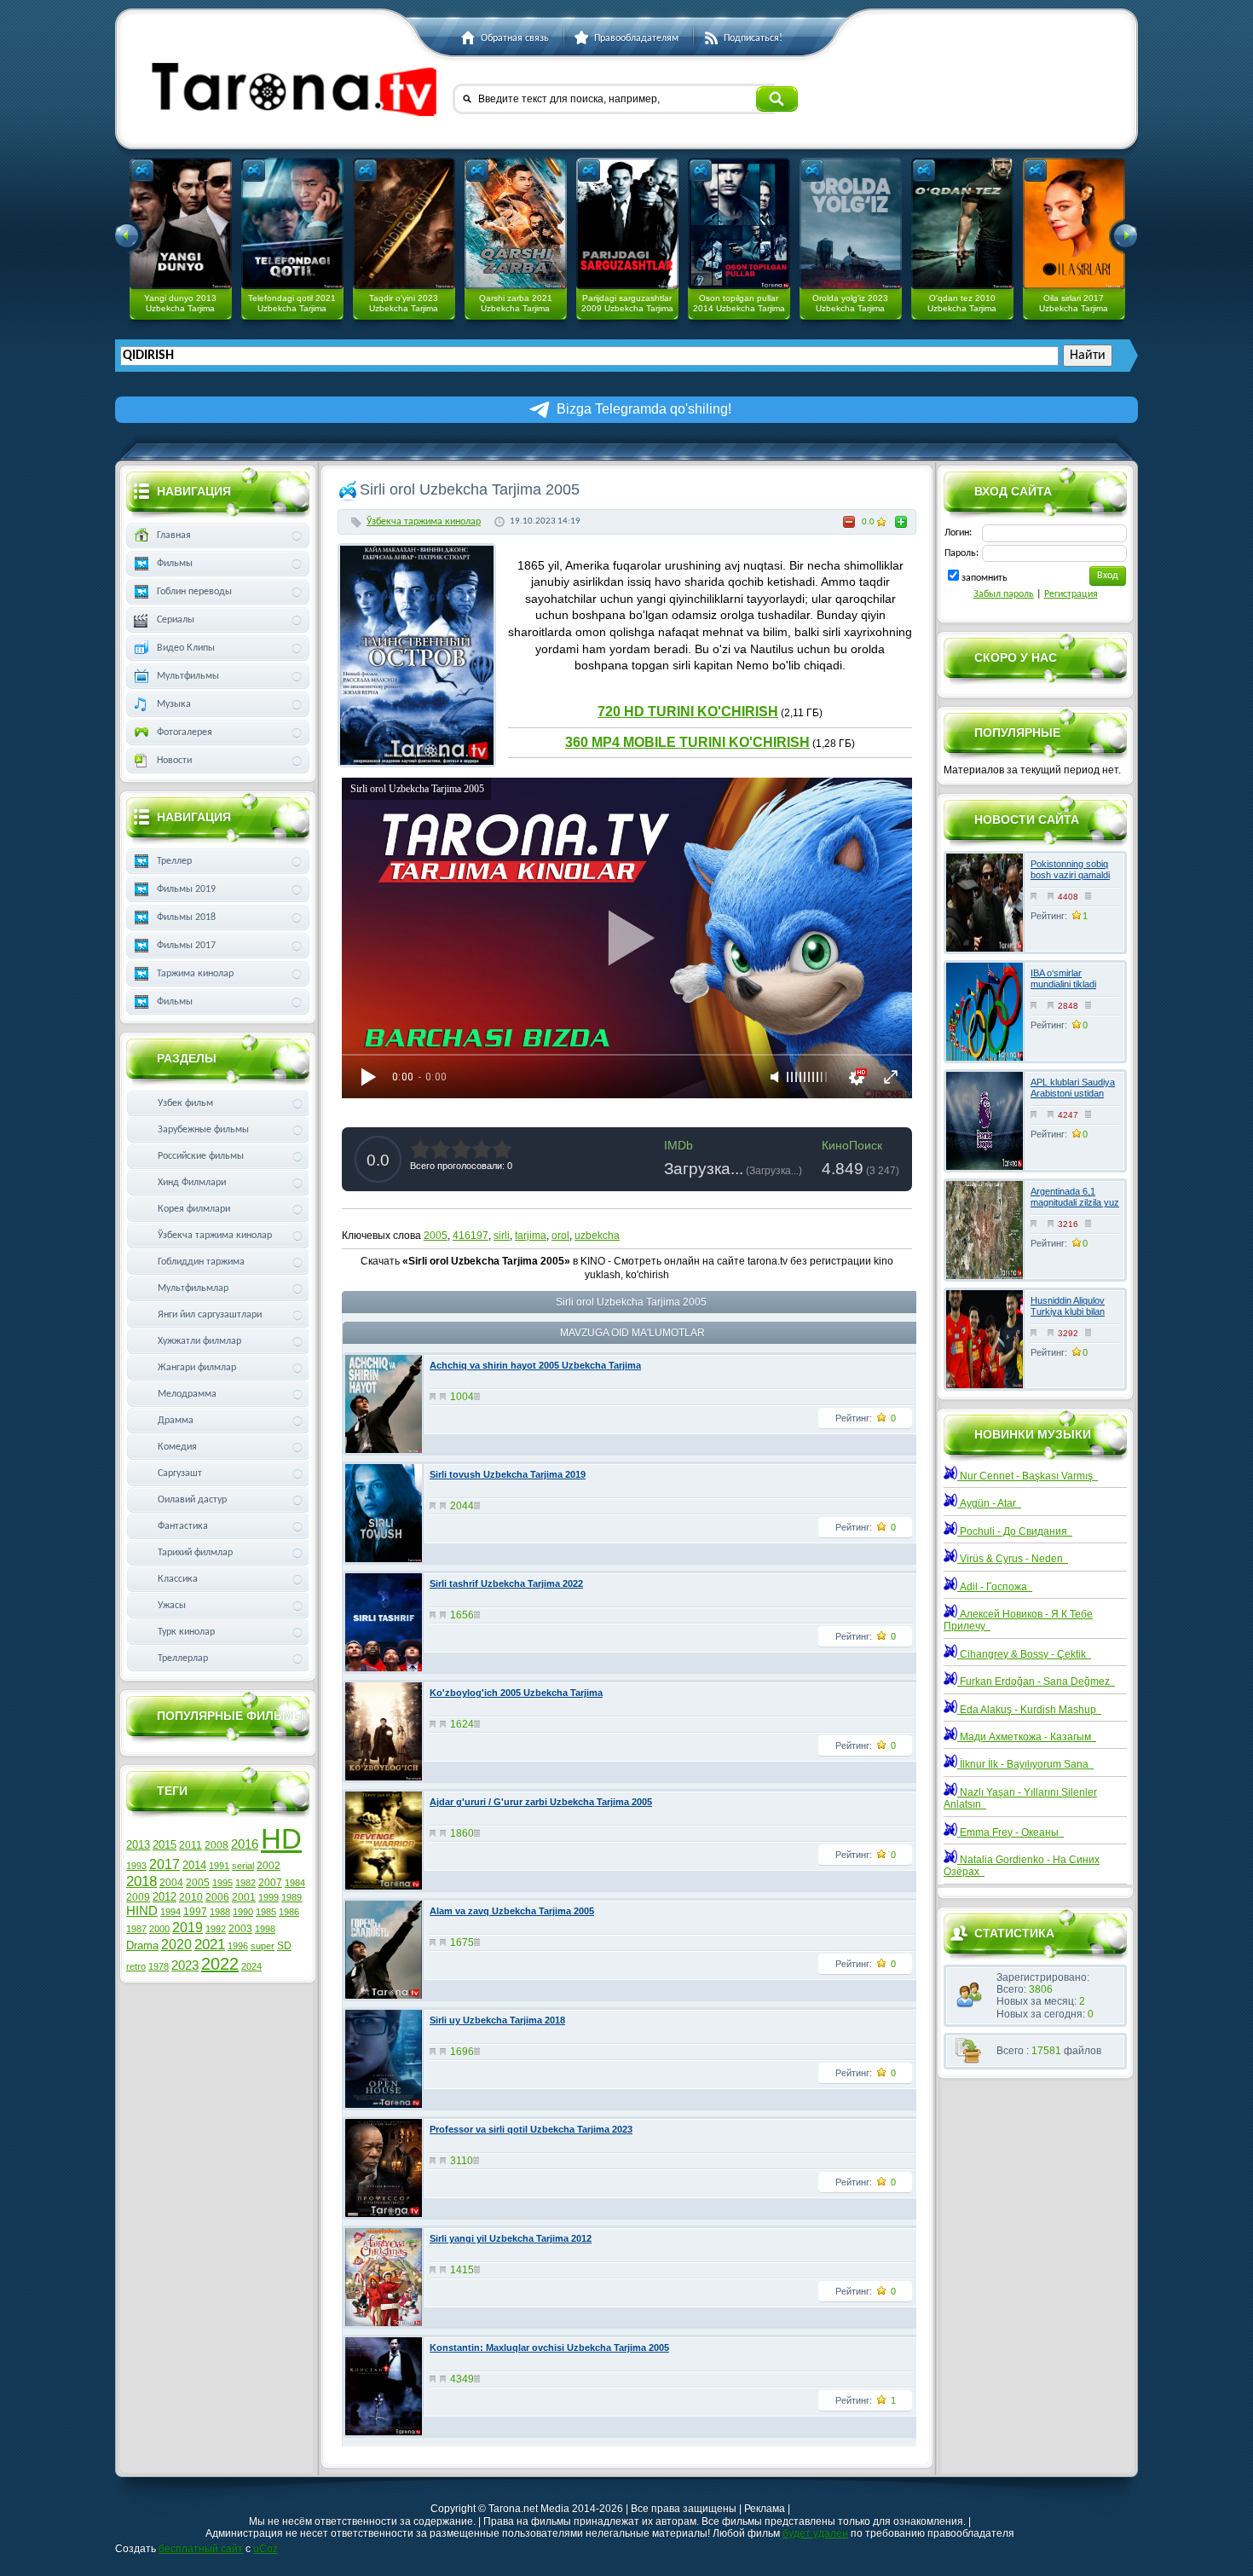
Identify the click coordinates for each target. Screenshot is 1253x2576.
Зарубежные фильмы (203, 1130)
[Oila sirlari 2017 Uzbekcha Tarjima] (1074, 223)
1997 (195, 1912)
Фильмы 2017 (186, 946)
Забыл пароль (1004, 594)
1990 (243, 1912)
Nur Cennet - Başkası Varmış (1028, 1476)
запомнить (984, 578)
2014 (194, 1865)
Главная (174, 535)
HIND (142, 1911)
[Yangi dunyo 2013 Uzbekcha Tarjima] (181, 223)
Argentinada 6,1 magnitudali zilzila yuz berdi (1075, 1202)
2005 (436, 1236)
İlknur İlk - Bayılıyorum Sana (1025, 1764)
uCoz (266, 2549)
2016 (245, 1844)
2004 (171, 1883)
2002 (268, 1866)
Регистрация (1071, 594)
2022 (220, 1964)
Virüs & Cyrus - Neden (1013, 1559)
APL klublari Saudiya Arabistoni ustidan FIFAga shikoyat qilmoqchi (1073, 1099)
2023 (185, 1965)
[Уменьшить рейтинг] (849, 522)
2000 (159, 1929)
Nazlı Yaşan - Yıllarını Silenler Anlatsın (1020, 1798)
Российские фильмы (201, 1156)
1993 (136, 1866)
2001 (244, 1897)
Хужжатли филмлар (199, 1341)
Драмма (176, 1421)
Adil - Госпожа (995, 1587)
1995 (222, 1883)
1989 (292, 1897)
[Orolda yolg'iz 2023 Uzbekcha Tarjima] (851, 223)
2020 (176, 1945)
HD (281, 1839)
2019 (188, 1928)
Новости (174, 761)
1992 (216, 1929)
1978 (159, 1966)
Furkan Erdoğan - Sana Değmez (1036, 1682)
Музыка (174, 704)
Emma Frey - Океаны (1010, 1832)
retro (136, 1966)
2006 (217, 1897)
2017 (165, 1864)
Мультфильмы (188, 676)
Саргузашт (180, 1473)
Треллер (174, 861)
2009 (138, 1897)
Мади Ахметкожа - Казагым (1027, 1737)
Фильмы (175, 564)
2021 (210, 1944)
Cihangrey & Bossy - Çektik (1024, 1654)
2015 (165, 1845)
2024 (251, 1966)
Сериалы (176, 620)
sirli (502, 1236)
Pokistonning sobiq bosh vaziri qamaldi (1070, 869)
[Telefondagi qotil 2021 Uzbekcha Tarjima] (292, 223)
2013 (138, 1845)
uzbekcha (597, 1236)
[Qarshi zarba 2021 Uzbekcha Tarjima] (516, 223)
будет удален (815, 2533)
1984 (295, 1883)
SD (284, 1946)
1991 (219, 1866)
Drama (142, 1945)
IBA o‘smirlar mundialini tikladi (1063, 978)
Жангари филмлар (197, 1368)
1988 (220, 1912)
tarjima (531, 1236)
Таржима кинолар (195, 974)
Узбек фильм (185, 1103)
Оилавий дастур (192, 1500)
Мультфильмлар (193, 1288)
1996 (238, 1946)
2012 (165, 1897)
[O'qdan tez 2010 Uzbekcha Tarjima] (962, 223)
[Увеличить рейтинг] (901, 522)
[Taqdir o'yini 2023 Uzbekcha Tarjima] (404, 223)
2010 (191, 1897)
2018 (141, 1881)
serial (243, 1866)
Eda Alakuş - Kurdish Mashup (1029, 1710)
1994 (170, 1912)
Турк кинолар (186, 1632)
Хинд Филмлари (192, 1183)
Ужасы (172, 1606)
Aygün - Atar (989, 1503)
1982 (245, 1883)
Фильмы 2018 (186, 918)
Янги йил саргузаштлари (210, 1315)
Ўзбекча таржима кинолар (424, 522)
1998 (265, 1929)
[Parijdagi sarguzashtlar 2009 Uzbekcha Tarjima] (627, 223)
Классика (178, 1579)
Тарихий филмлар (195, 1553)
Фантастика (183, 1526)
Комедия (177, 1447)
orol (560, 1236)
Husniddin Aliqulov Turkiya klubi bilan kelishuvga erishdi (1068, 1311)
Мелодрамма (187, 1394)
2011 (191, 1845)
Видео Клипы (186, 648)
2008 (217, 1845)
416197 (471, 1236)
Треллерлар (183, 1658)
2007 (270, 1883)
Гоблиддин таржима (201, 1262)
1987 (136, 1929)
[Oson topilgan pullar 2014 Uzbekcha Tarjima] (739, 223)
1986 (289, 1912)
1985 (266, 1912)
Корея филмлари (194, 1209)
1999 (268, 1897)
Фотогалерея (185, 732)
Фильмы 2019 (186, 889)
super (263, 1946)
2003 (240, 1929)
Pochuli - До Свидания (1015, 1531)
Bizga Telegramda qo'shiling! (644, 409)
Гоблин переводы (194, 592)
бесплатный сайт (201, 2549)
